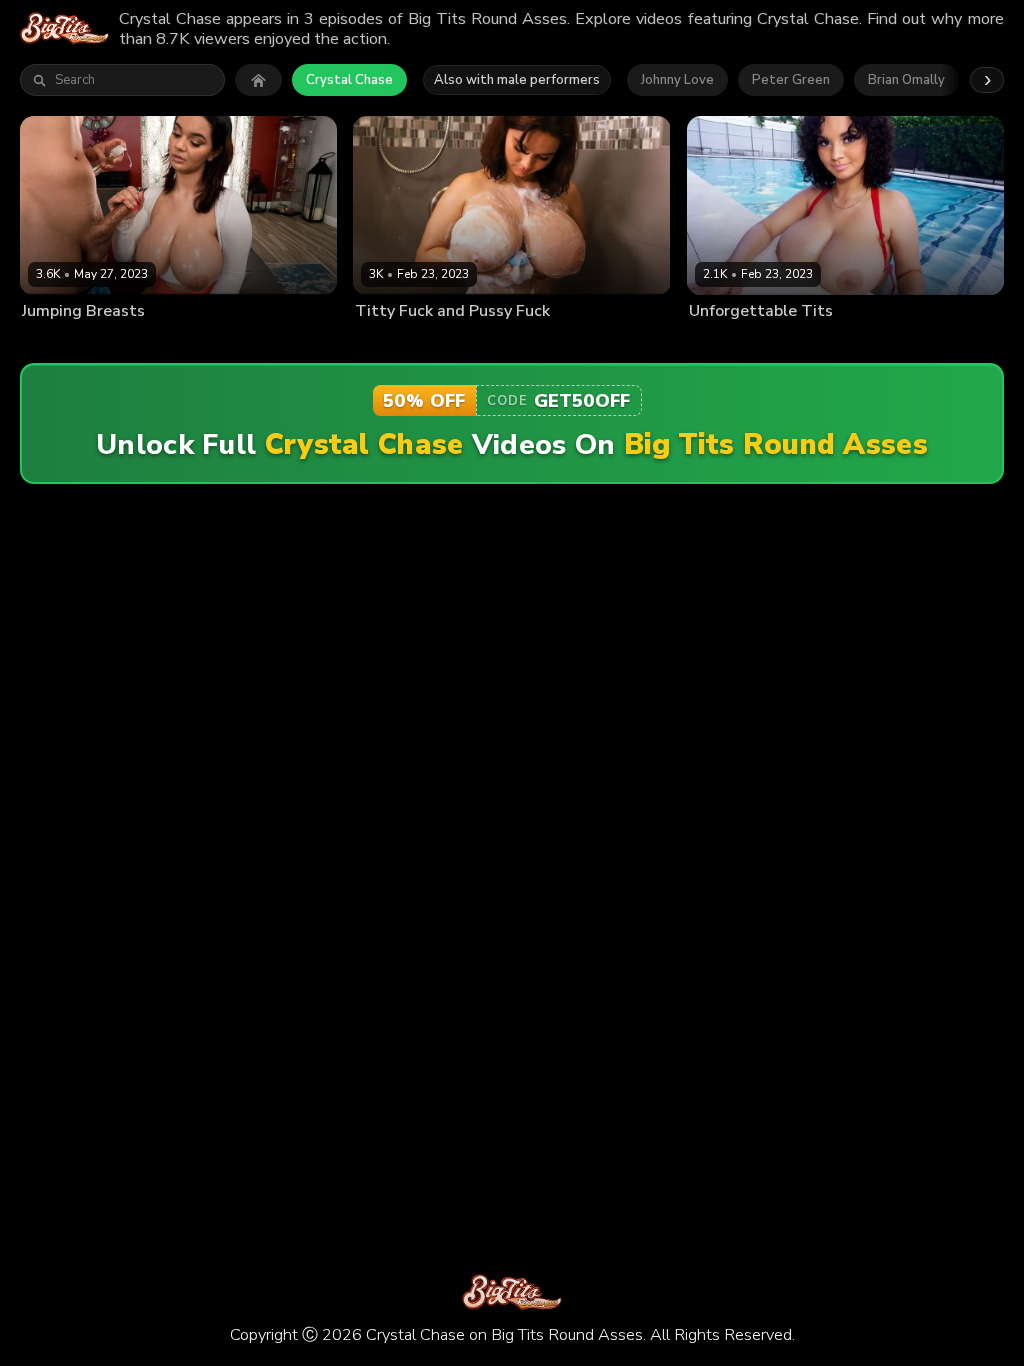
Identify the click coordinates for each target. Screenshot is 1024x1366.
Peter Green (791, 80)
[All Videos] (258, 80)
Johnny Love (677, 80)
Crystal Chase (349, 80)
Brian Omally (906, 80)
